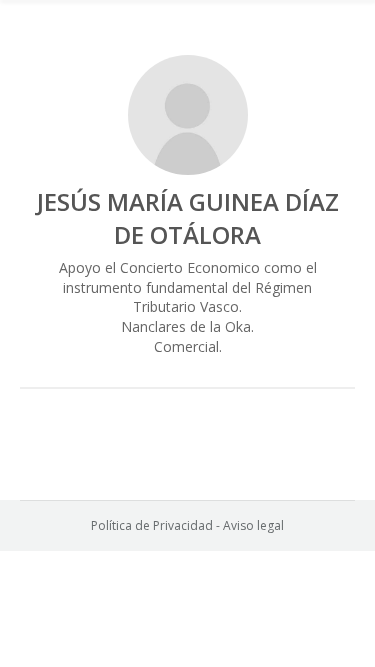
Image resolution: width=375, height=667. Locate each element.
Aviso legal (253, 525)
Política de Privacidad (152, 525)
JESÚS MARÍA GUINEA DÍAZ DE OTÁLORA (188, 218)
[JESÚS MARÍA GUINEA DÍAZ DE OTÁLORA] (188, 115)
